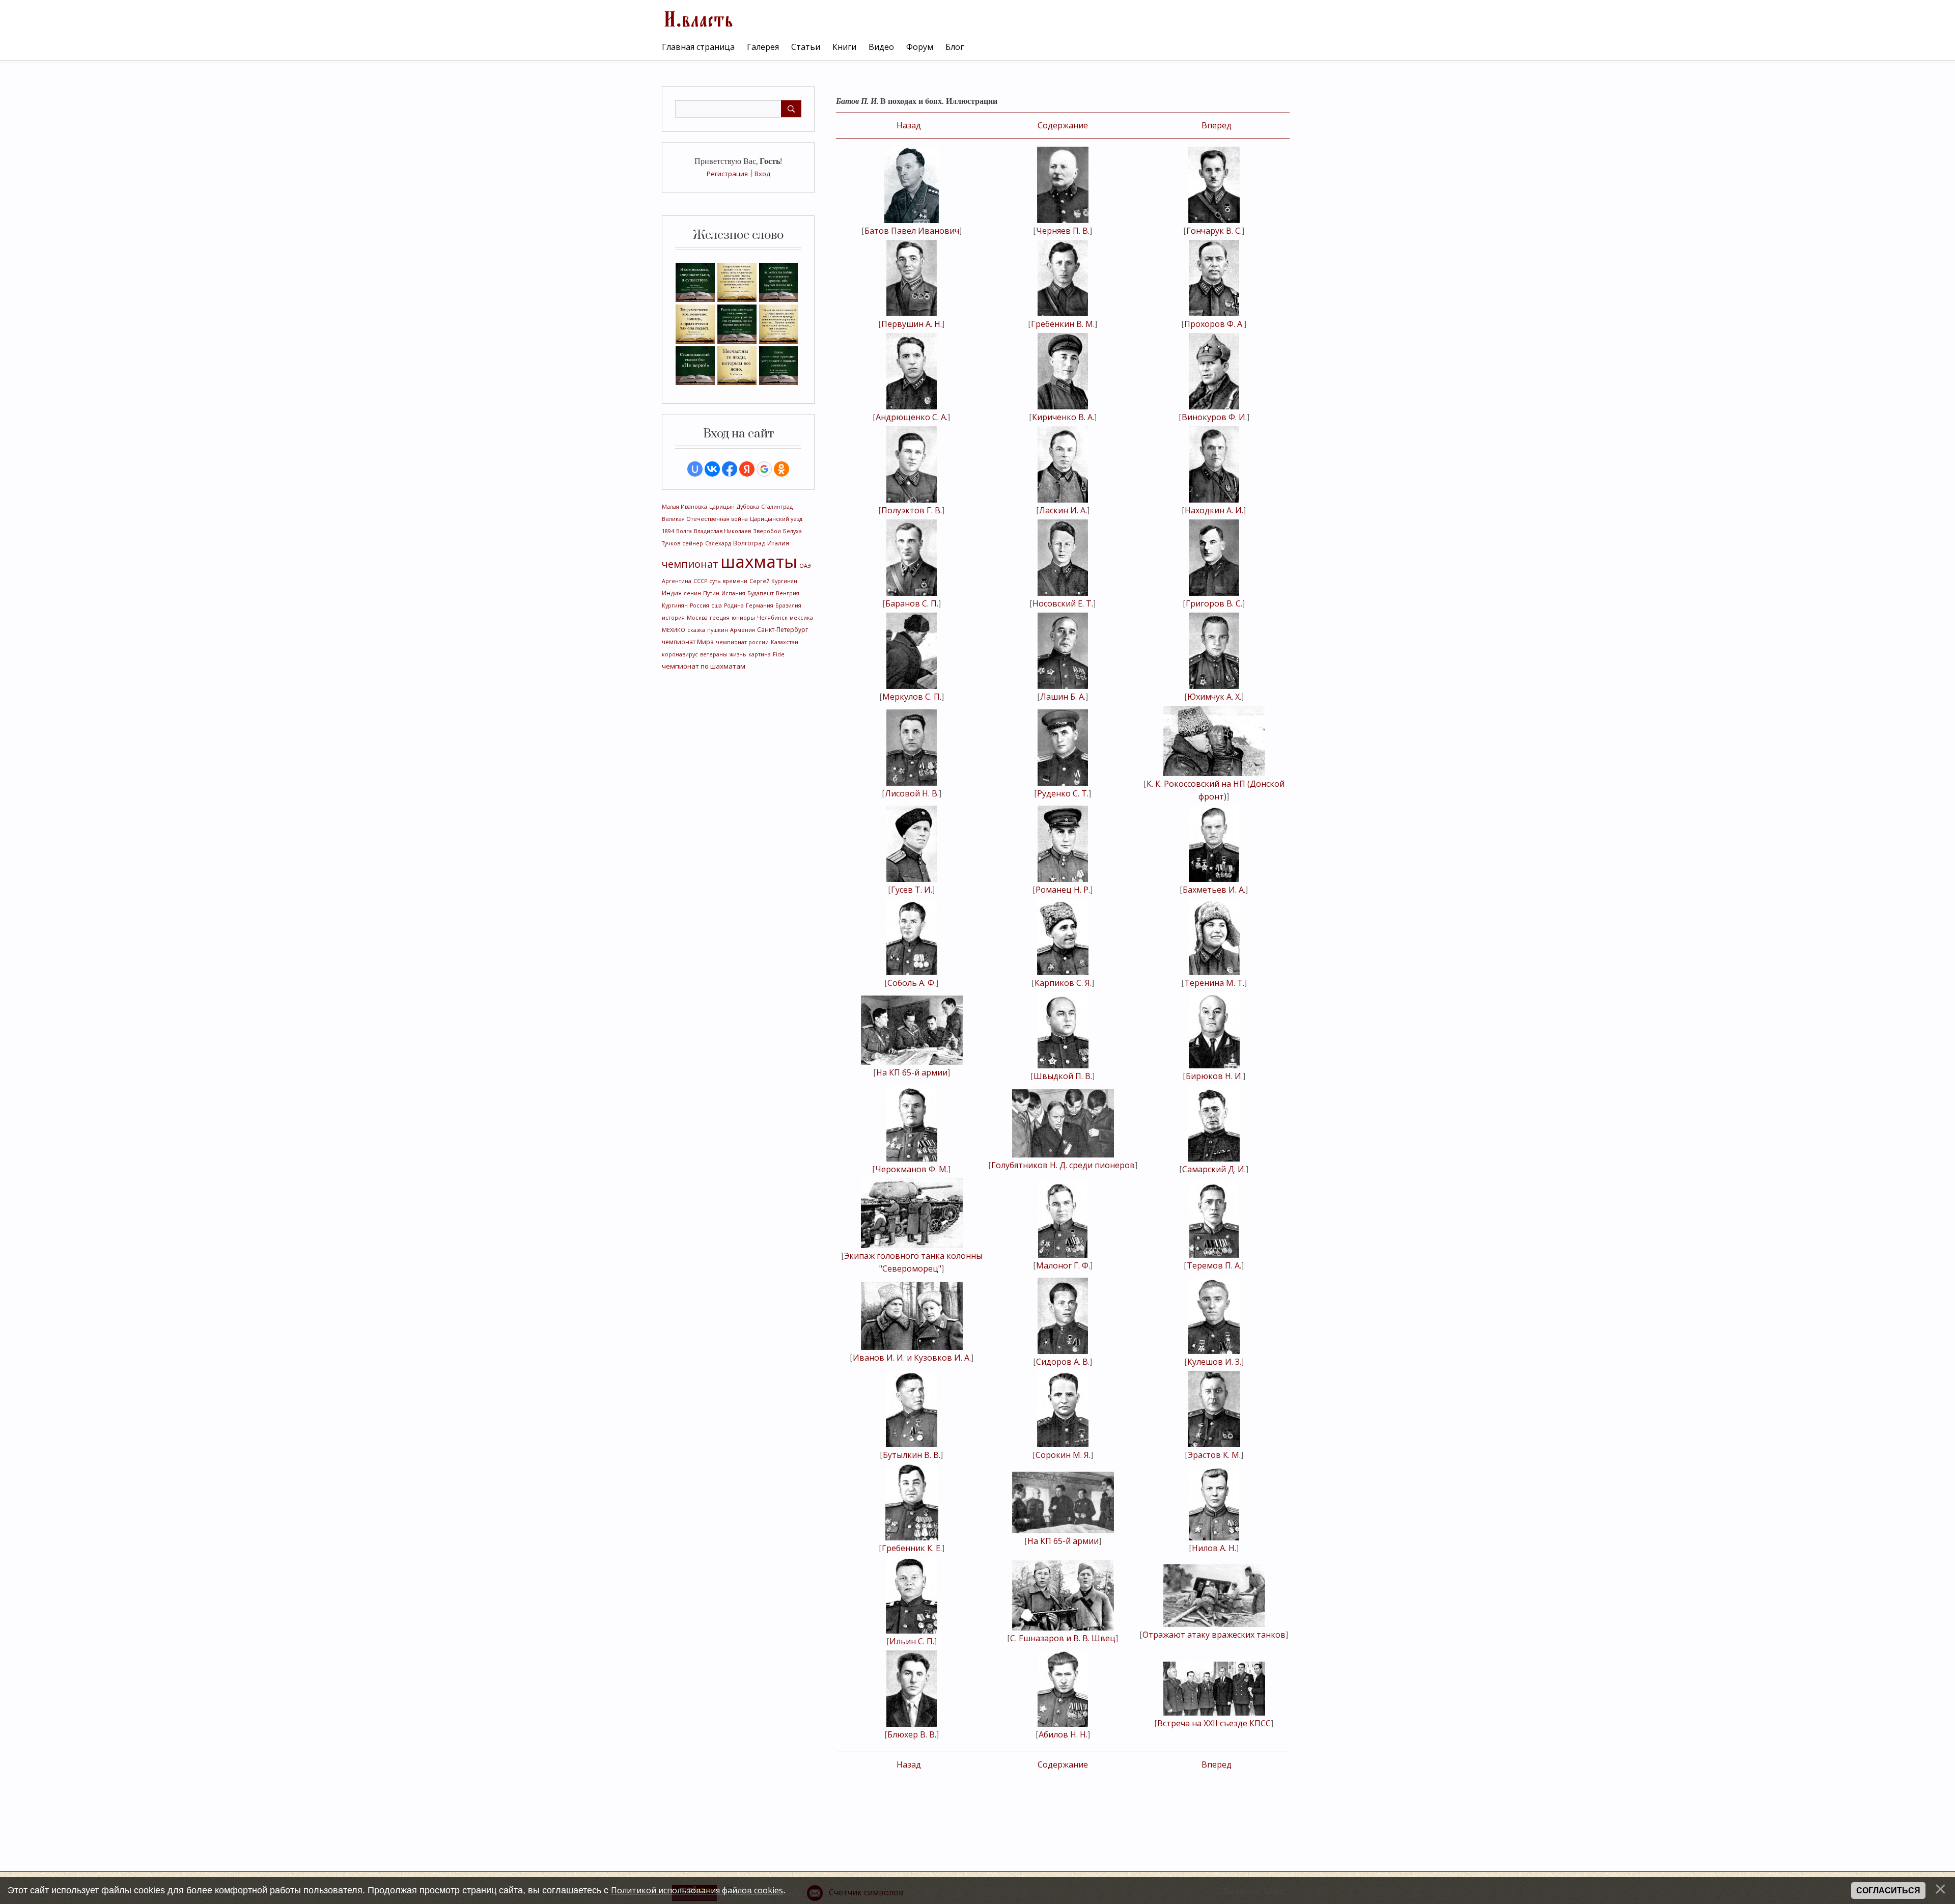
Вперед (1217, 125)
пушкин (718, 630)
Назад (909, 125)
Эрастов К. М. (1214, 1455)
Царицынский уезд (776, 519)
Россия (700, 605)
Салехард (718, 543)
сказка (696, 630)
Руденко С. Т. (1063, 793)
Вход (762, 174)
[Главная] (697, 18)
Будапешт (761, 593)
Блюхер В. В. (912, 1734)
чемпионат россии (742, 642)
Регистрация (727, 174)
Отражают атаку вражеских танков (1214, 1635)
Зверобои (767, 531)
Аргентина (677, 581)
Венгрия (788, 593)
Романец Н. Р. (1063, 890)
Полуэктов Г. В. (912, 510)
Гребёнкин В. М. (1063, 324)
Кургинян (675, 605)
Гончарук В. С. (1214, 231)
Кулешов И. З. (1214, 1362)
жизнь (738, 654)
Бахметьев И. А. (1214, 890)
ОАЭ (805, 566)
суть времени (728, 581)
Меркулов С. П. (912, 697)
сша (717, 605)
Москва (697, 618)
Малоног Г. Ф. (1063, 1265)
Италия (778, 543)
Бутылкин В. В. (912, 1455)
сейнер (693, 543)
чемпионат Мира (688, 642)
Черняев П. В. (1063, 231)
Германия (760, 605)
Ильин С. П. (912, 1641)
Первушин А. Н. (912, 324)
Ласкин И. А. (1063, 510)
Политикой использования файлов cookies (697, 1890)
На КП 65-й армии (912, 1072)
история (673, 618)
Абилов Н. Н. (1063, 1734)
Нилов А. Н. (1214, 1548)
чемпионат (690, 564)
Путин (711, 593)
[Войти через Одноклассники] (781, 469)
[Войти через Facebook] (730, 469)
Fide (779, 654)
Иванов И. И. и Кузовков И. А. (912, 1358)
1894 (668, 531)
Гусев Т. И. (912, 890)
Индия (672, 593)
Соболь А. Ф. (912, 983)
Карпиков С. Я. (1063, 983)
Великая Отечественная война (705, 519)
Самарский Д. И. (1214, 1169)
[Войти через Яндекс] (747, 469)
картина (760, 654)
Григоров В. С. (1214, 603)
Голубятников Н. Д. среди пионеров (1063, 1165)
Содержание (1063, 125)
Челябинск (772, 618)
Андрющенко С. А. (912, 417)
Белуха (792, 531)
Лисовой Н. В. (912, 793)
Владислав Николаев (722, 531)
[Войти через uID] (695, 469)
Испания (733, 593)
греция (720, 618)
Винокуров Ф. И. (1214, 417)
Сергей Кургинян (773, 581)
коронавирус (680, 654)
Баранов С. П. (912, 603)
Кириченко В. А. (1063, 417)
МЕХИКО (674, 630)
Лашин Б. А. (1063, 697)
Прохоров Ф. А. (1214, 324)
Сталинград (777, 507)
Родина (734, 605)
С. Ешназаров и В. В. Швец (1063, 1638)
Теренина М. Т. (1214, 983)
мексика (801, 618)
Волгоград (749, 543)
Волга (684, 531)
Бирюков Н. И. (1214, 1076)
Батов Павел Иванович (912, 231)
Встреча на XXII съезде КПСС (1214, 1723)
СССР (700, 581)
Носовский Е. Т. (1063, 603)
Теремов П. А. (1214, 1265)
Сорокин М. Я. (1063, 1455)
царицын (722, 507)
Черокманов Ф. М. (912, 1169)
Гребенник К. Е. (912, 1548)
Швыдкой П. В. (1063, 1076)
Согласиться (1888, 1891)
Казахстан (785, 642)
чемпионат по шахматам (704, 666)
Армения (743, 630)
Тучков (671, 543)
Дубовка (748, 507)
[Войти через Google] (764, 469)
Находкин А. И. (1214, 510)
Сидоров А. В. (1063, 1362)
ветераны (714, 654)
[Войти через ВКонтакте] (712, 469)
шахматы (759, 561)
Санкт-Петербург (783, 630)
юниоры (743, 618)
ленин (692, 593)
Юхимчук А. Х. (1214, 697)
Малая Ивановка (685, 507)
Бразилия (788, 605)
